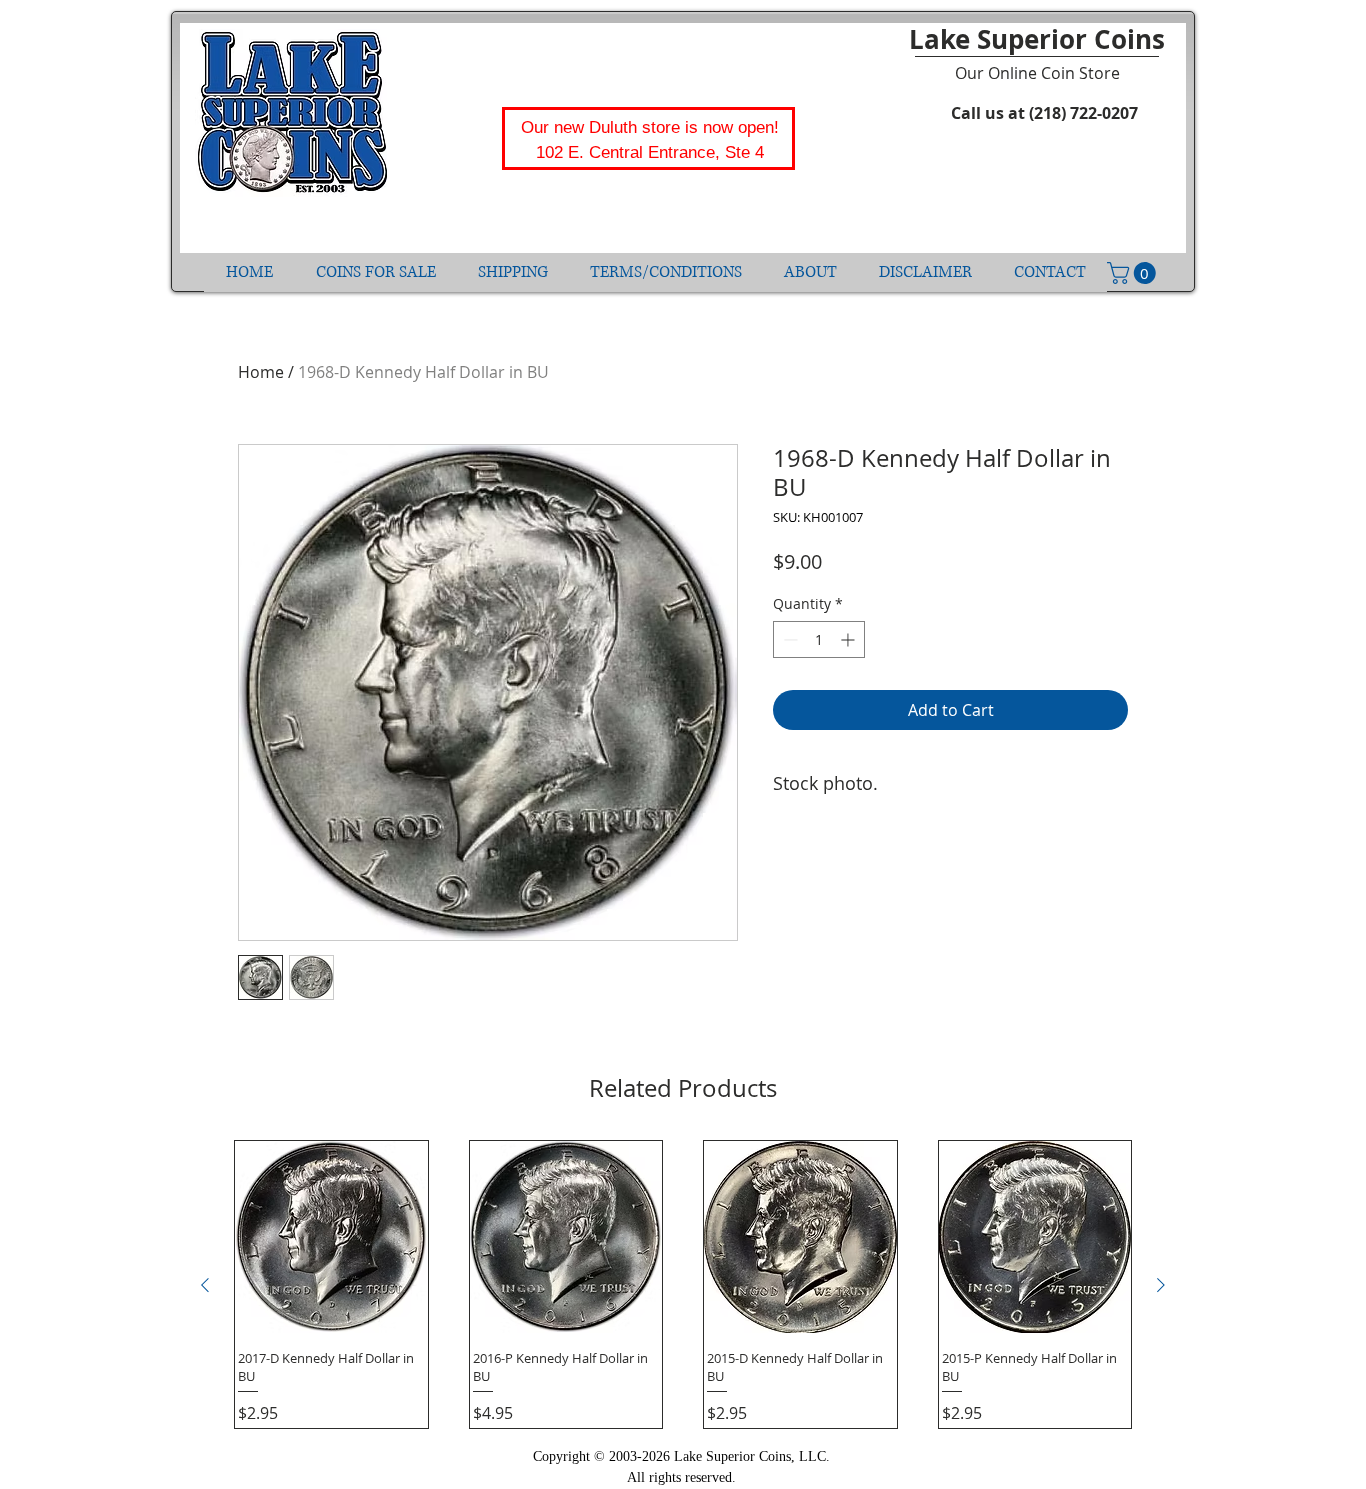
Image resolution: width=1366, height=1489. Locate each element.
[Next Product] (1161, 1285)
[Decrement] (788, 639)
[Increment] (849, 639)
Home (261, 372)
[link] (1134, 273)
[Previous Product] (205, 1285)
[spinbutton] (819, 639)
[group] (683, 1285)
